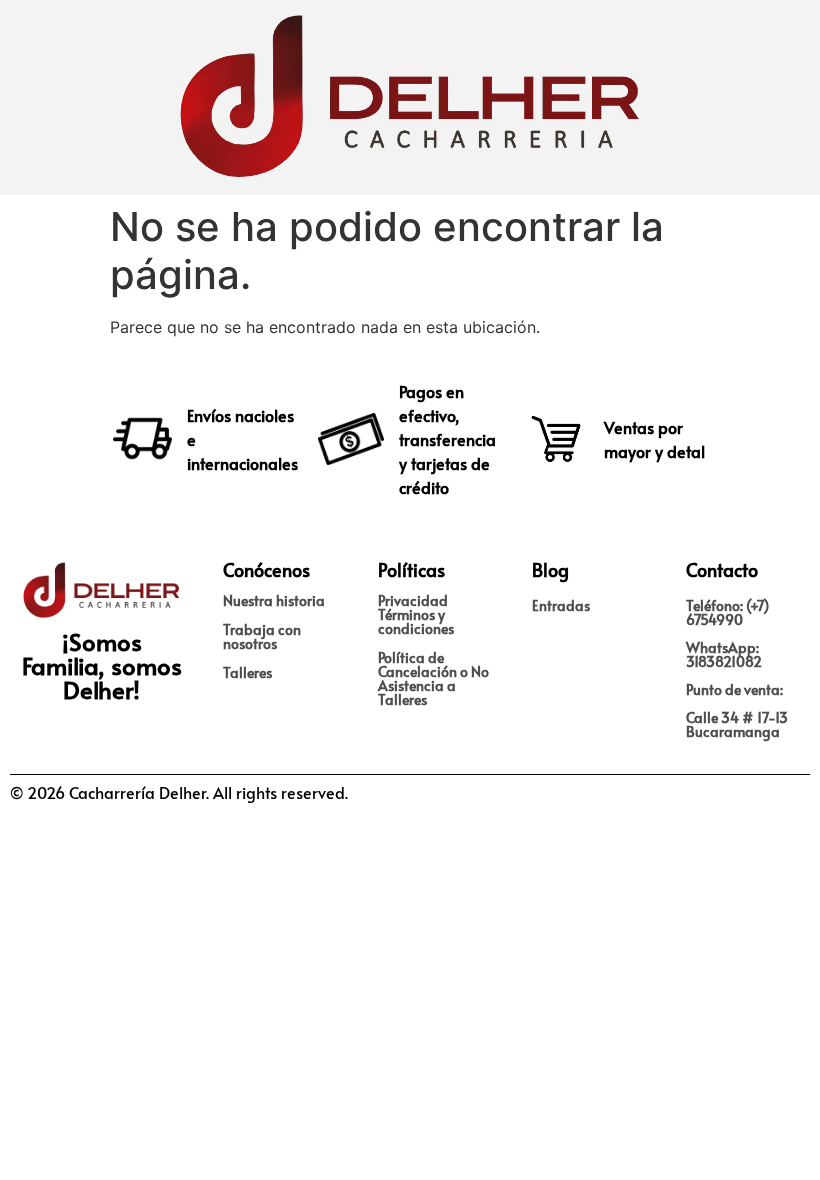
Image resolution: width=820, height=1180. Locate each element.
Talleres (247, 672)
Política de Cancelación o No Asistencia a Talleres (433, 678)
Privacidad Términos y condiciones (416, 614)
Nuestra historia (274, 600)
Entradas (561, 605)
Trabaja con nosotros (262, 636)
